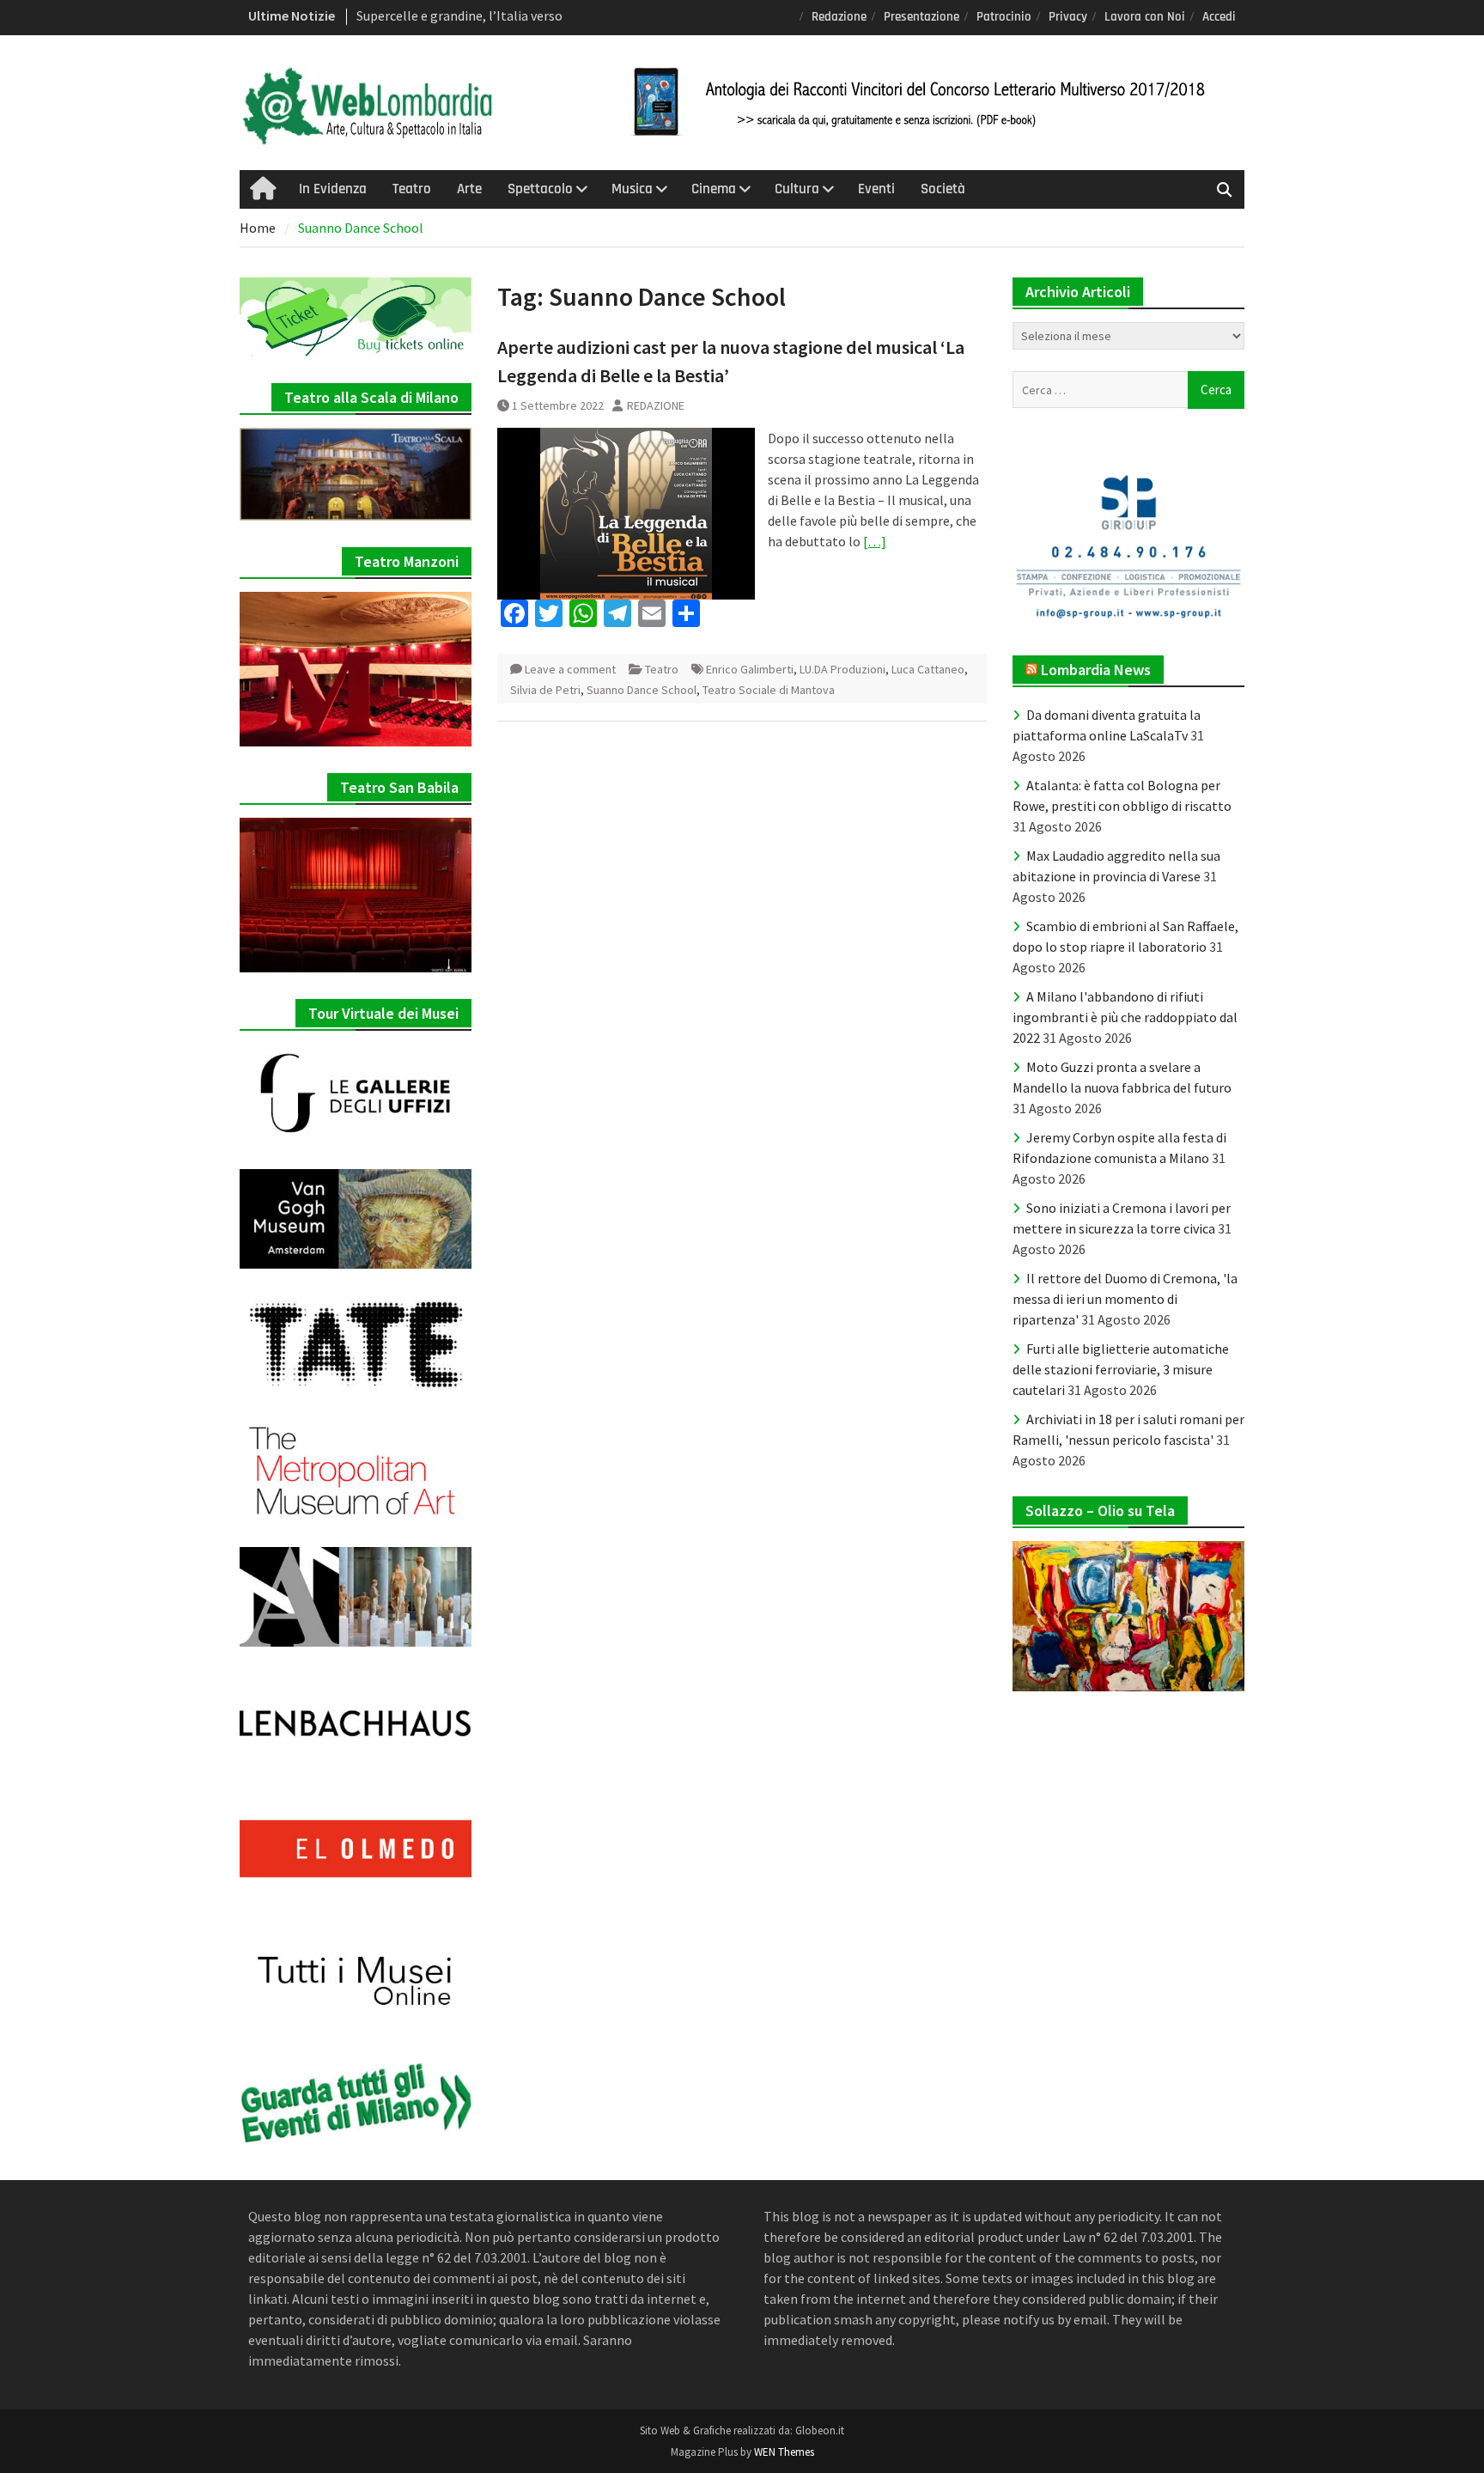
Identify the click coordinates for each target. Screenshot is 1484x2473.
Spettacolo (540, 189)
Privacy (1068, 17)
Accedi (1219, 17)
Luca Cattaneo (928, 669)
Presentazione (921, 17)
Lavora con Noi (1145, 17)
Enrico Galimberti (750, 669)
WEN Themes (784, 2452)
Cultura (797, 189)
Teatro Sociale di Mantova (769, 690)
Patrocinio (1004, 17)
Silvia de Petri (545, 690)
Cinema (714, 189)
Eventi (876, 189)
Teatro (412, 189)
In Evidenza (333, 189)
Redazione (839, 17)
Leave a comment (570, 669)
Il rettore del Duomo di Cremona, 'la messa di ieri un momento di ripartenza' (1125, 1299)
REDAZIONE (656, 405)
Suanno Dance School (642, 690)
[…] (875, 541)
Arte (469, 189)
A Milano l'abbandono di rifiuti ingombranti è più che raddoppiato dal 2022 (1125, 1017)
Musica (632, 189)
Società (943, 189)
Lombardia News (1096, 670)
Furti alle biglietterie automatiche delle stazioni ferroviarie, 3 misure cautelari (1121, 1369)
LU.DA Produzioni (842, 669)
